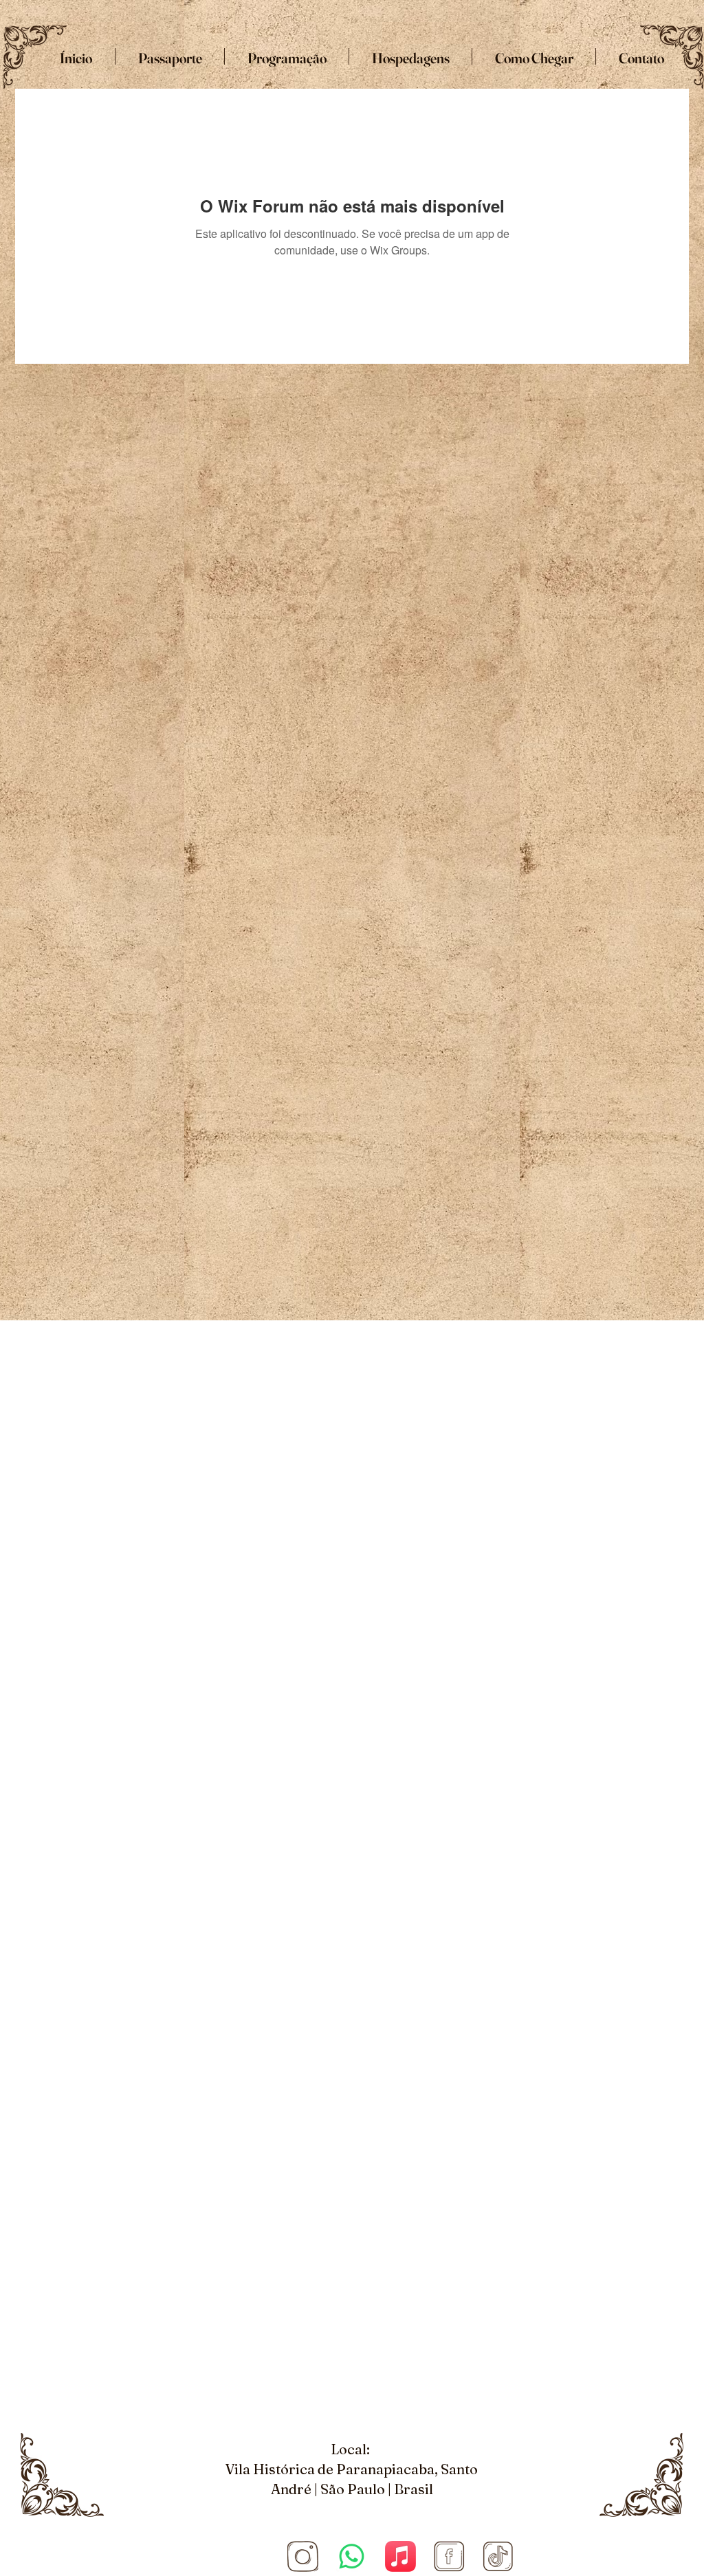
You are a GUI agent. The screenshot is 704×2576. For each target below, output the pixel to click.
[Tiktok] (498, 2556)
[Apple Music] (400, 2556)
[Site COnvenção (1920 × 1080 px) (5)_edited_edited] (303, 2556)
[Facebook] (449, 2556)
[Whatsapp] (352, 2556)
